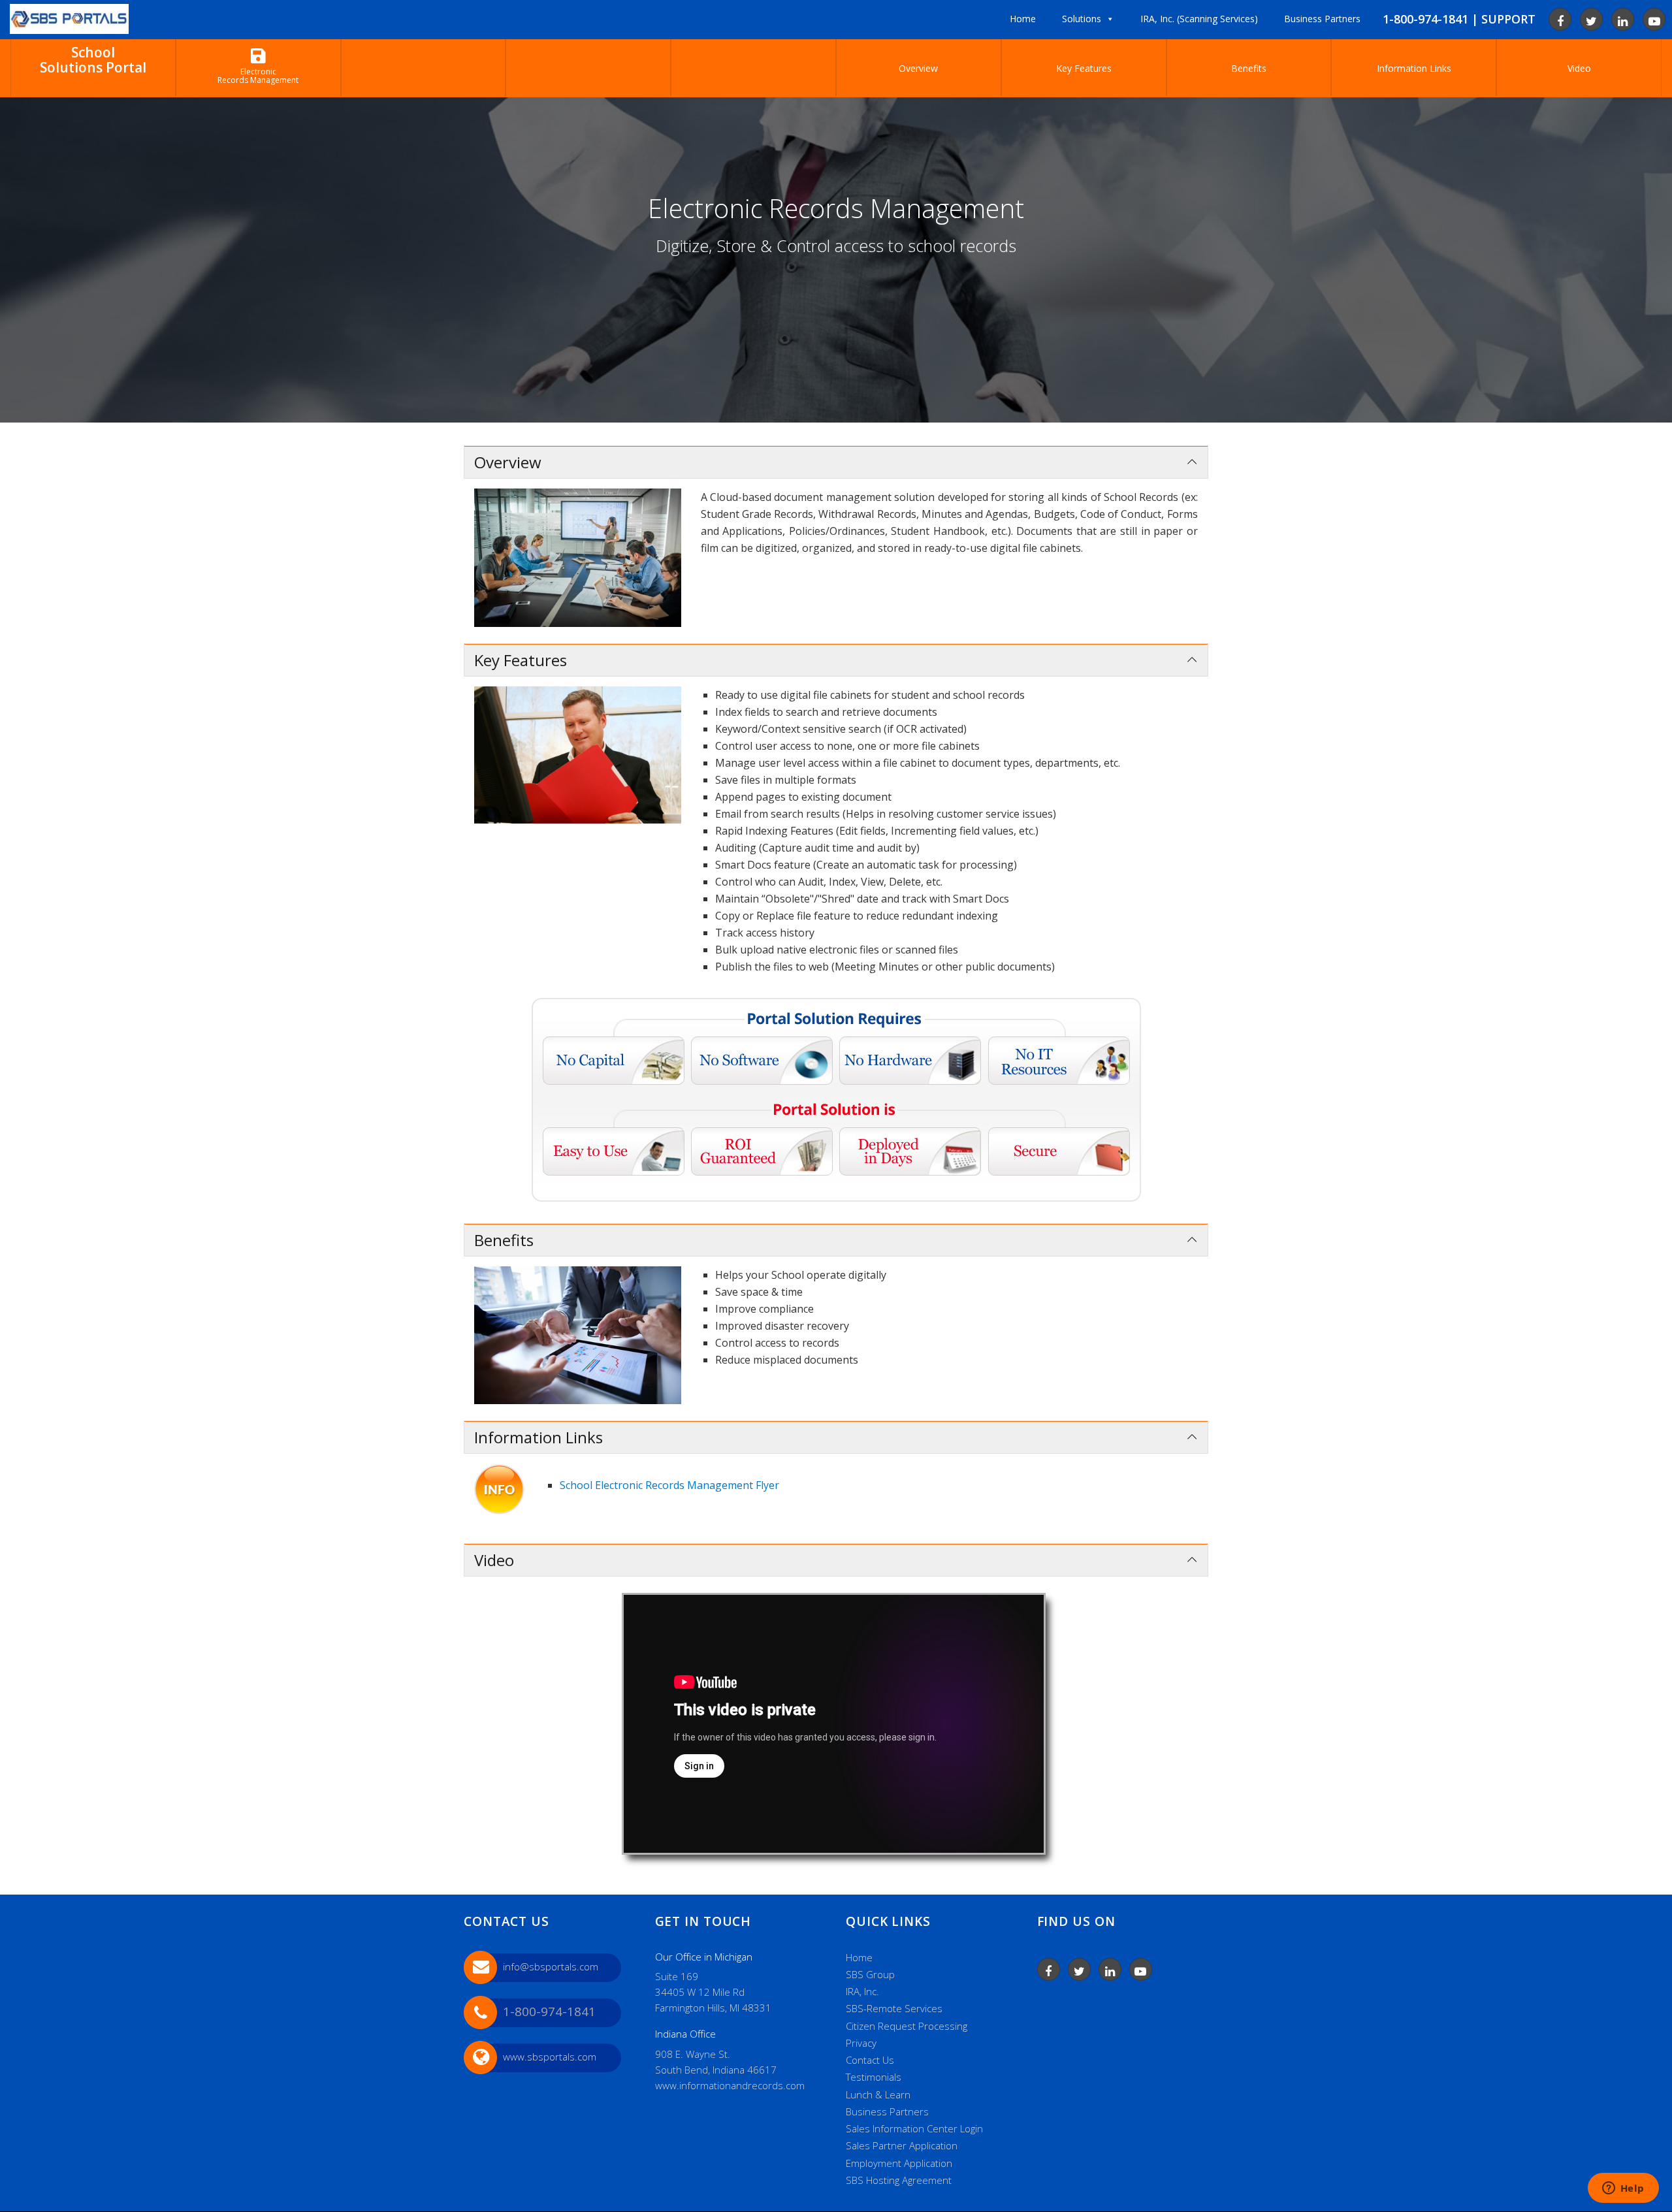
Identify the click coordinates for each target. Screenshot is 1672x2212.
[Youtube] (1654, 19)
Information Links (1414, 68)
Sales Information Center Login (914, 2128)
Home (859, 1957)
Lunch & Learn (878, 2094)
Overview (918, 68)
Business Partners (887, 2111)
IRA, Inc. (862, 1991)
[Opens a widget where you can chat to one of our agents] (1623, 2189)
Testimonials (874, 2077)
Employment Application (899, 2163)
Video (1579, 68)
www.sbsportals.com (550, 2057)
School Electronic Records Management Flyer (669, 1485)
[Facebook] (1560, 19)
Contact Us (870, 2060)
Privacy (861, 2043)
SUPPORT (1508, 19)
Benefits (1249, 68)
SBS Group (870, 1974)
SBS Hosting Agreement (899, 2180)
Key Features (1084, 68)
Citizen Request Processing (907, 2026)
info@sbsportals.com (551, 1966)
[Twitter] (1591, 19)
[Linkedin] (1623, 19)
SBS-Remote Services (894, 2008)
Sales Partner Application (902, 2145)
